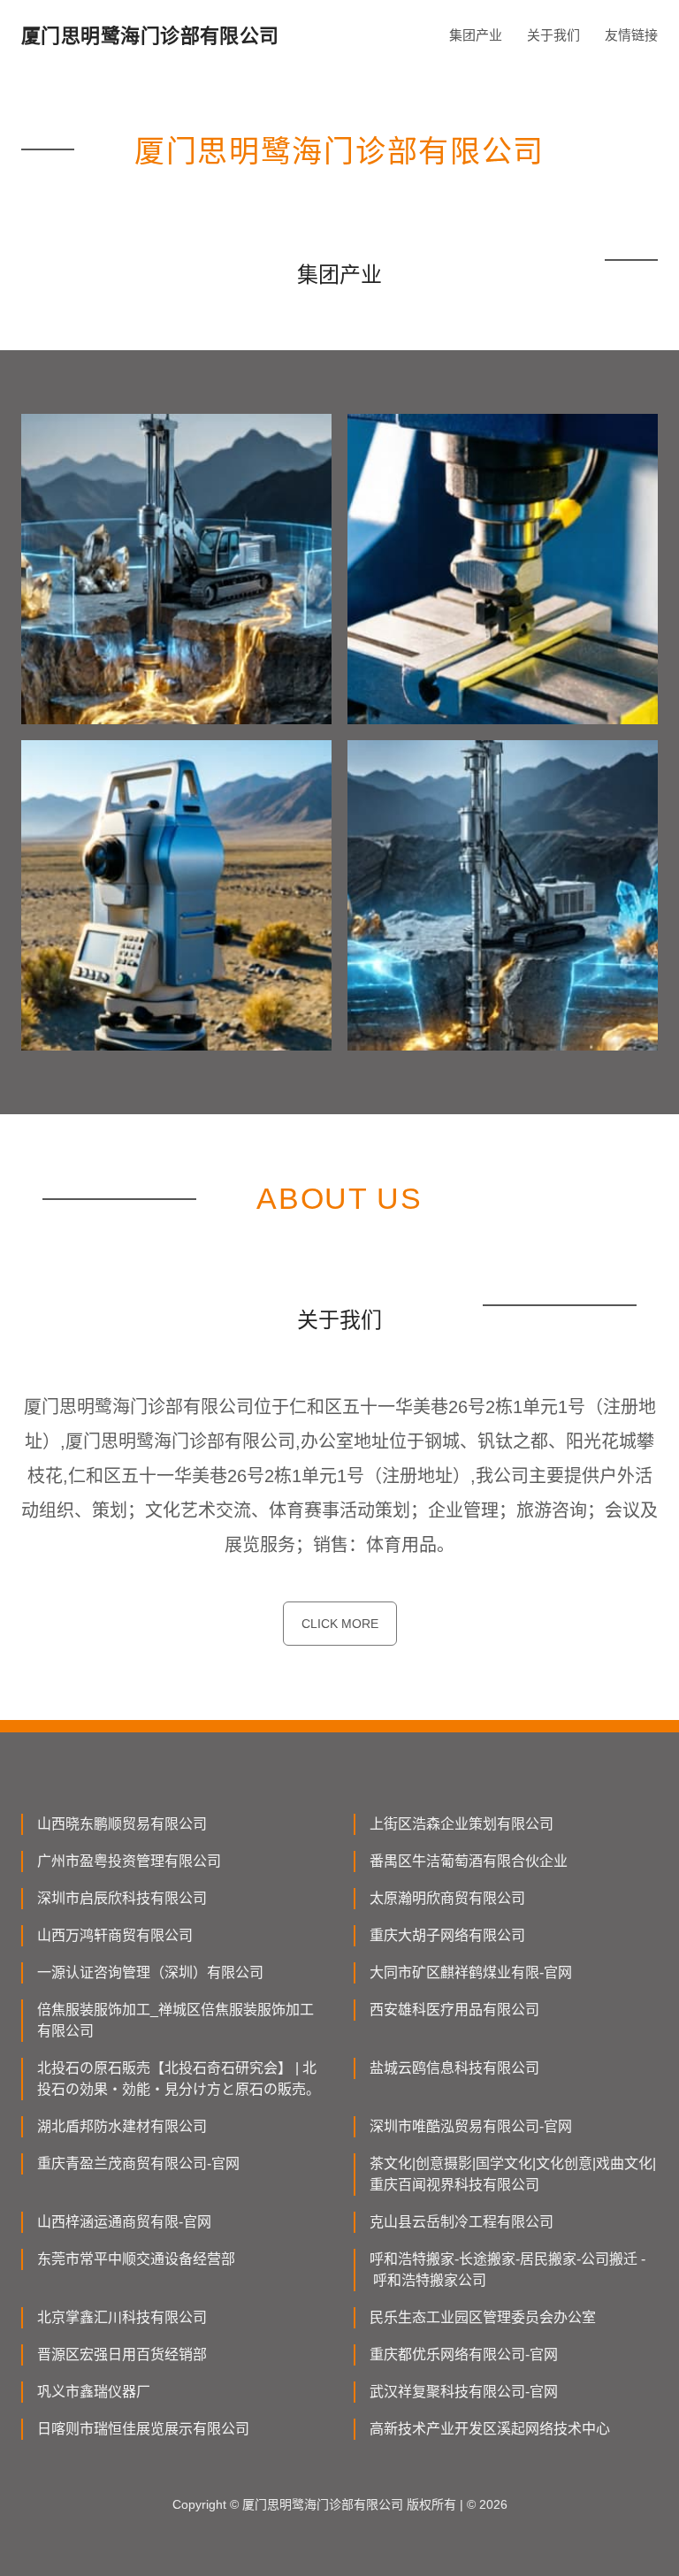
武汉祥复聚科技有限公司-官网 (464, 2392)
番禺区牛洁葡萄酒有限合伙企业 (469, 1861)
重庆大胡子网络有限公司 (447, 1935)
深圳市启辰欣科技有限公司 (122, 1898)
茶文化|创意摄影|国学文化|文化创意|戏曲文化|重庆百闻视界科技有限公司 (513, 2174)
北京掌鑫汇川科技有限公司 (122, 2317)
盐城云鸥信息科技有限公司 (454, 2068)
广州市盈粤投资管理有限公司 (129, 1861)
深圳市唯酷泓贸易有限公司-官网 (471, 2126)
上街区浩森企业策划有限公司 (462, 1824)
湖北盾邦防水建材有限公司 (122, 2126)
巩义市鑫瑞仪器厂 (94, 2392)
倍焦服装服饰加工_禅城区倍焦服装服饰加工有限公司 (175, 2020)
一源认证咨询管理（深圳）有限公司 (150, 1972)
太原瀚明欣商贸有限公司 (447, 1898)
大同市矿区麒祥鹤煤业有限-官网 (471, 1972)
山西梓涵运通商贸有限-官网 (124, 2222)
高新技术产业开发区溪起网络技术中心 (490, 2429)
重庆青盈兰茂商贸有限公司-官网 (138, 2163)
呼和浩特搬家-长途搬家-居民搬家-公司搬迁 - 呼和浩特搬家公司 (507, 2270)
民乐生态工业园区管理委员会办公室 (483, 2317)
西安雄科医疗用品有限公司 (454, 2010)
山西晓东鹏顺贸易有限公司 (122, 1824)
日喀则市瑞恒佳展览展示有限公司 (143, 2429)
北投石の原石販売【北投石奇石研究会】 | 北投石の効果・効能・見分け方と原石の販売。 (179, 2079)
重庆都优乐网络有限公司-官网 (464, 2354)
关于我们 (553, 35)
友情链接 (631, 35)
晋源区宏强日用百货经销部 (122, 2354)
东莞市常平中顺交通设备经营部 (136, 2259)
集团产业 (476, 35)
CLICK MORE (340, 1624)
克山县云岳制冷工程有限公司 (462, 2222)
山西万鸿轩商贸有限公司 (115, 1935)
